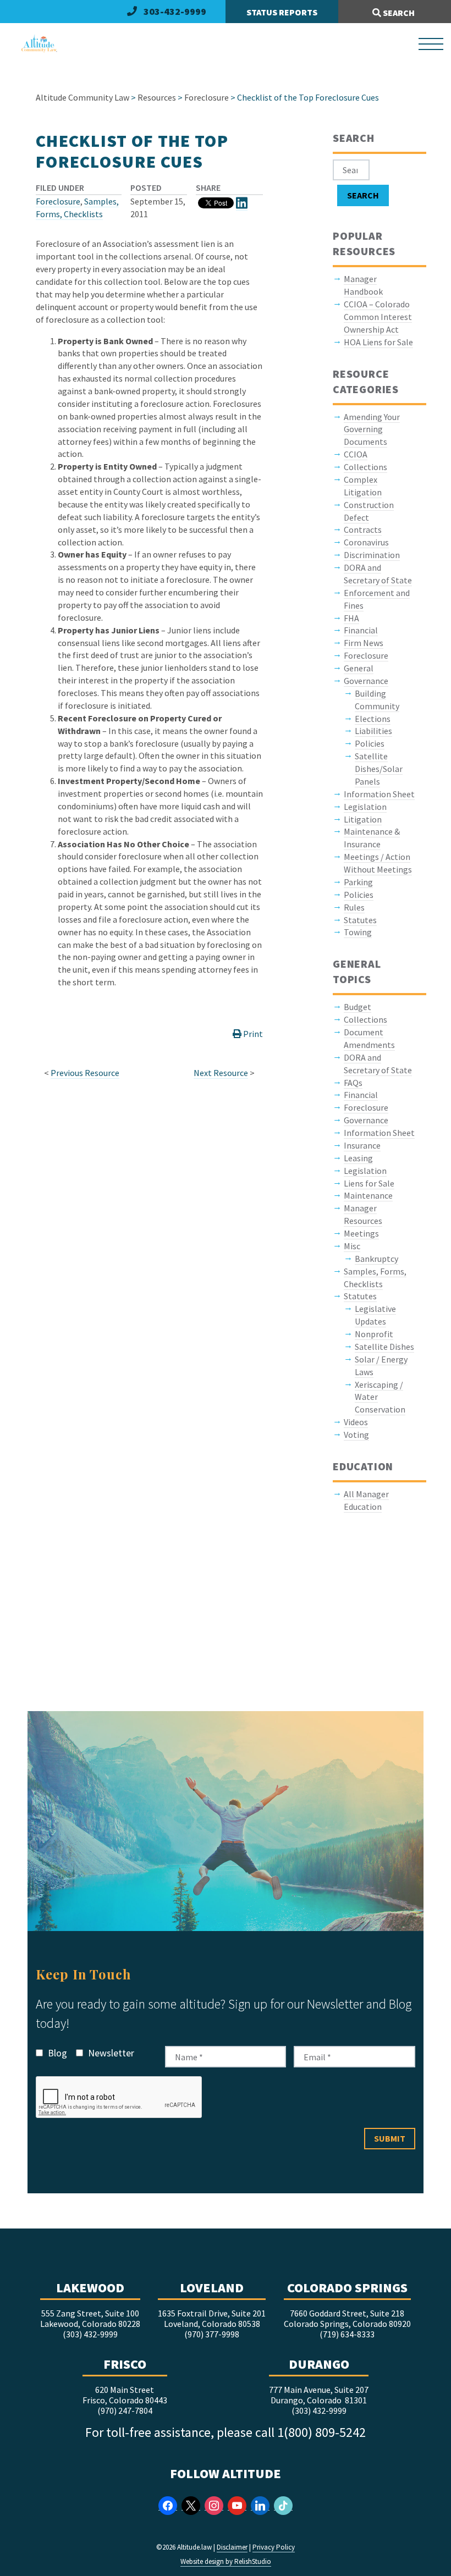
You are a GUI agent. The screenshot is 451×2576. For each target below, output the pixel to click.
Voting (356, 1435)
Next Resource (221, 1073)
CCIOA (356, 454)
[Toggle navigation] (431, 44)
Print (252, 1034)
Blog (56, 2053)
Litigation (363, 819)
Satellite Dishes (384, 1347)
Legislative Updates (375, 1315)
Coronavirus (366, 542)
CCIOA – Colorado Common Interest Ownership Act (378, 317)
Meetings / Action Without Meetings (378, 863)
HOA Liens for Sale (378, 342)
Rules (354, 907)
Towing (358, 932)
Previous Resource (85, 1073)
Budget (358, 1007)
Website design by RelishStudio (226, 2561)
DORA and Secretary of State (378, 574)
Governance (366, 681)
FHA (351, 618)
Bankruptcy (376, 1259)
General (359, 668)
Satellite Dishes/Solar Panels (379, 769)
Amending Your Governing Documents (372, 429)
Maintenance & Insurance (372, 838)
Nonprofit (374, 1334)
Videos (356, 1422)
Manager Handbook (363, 285)
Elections (373, 719)
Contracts (363, 529)
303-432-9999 (175, 11)
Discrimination (372, 555)
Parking (358, 882)
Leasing (358, 1158)
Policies (370, 743)
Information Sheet (379, 794)
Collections (365, 467)
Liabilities (373, 731)
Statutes (360, 920)
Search (398, 13)
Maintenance (368, 1195)
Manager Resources (363, 1214)
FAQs (353, 1083)
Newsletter (110, 2053)
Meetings (361, 1233)
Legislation (365, 807)
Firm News (364, 643)
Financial (361, 630)
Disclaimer (232, 2547)
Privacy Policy (274, 2547)
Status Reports (282, 12)
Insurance (362, 1145)
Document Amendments (369, 1038)
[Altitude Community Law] (35, 44)
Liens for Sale (369, 1183)
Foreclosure (58, 201)
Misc (352, 1246)
